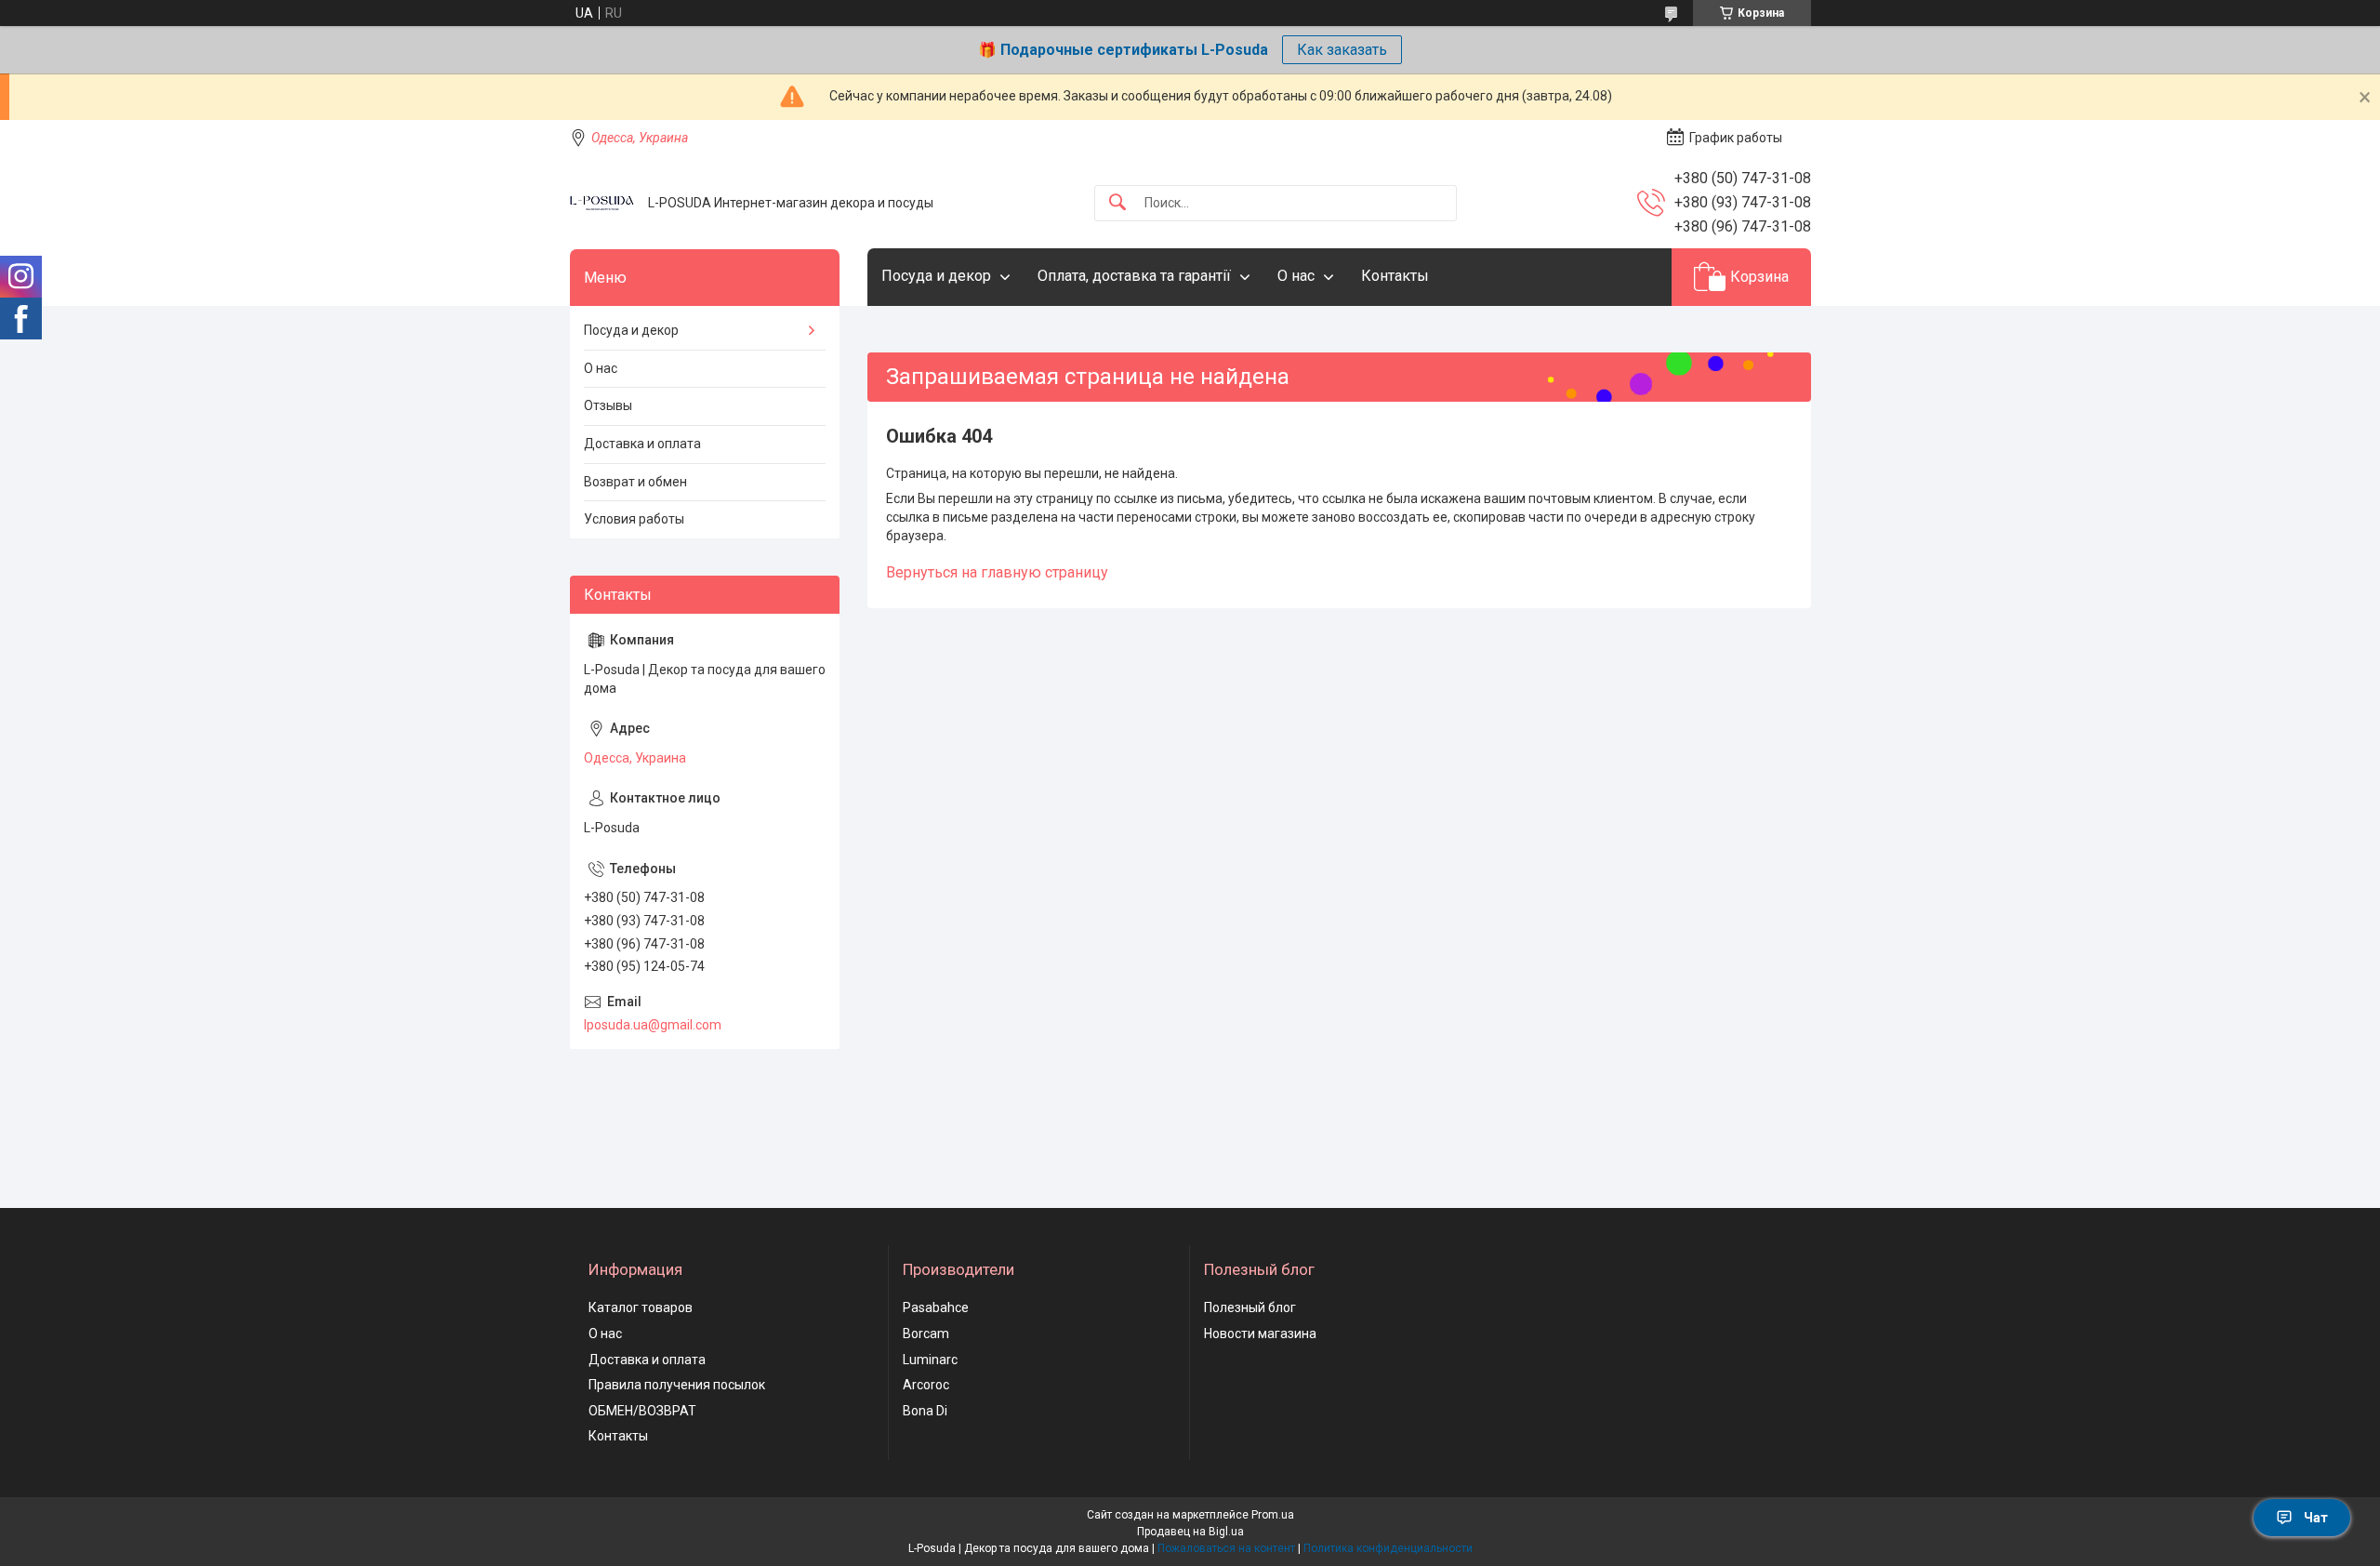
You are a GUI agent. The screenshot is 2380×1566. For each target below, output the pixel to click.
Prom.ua (1273, 1515)
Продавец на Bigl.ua (1190, 1532)
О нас (1296, 276)
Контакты (1395, 276)
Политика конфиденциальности (1388, 1548)
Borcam (926, 1334)
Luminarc (930, 1360)
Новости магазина (1260, 1334)
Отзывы (608, 405)
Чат (2316, 1518)
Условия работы (634, 519)
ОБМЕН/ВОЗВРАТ (642, 1411)
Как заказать (1342, 50)
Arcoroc (926, 1385)
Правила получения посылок (677, 1385)
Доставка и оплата (642, 444)
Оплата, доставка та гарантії (1134, 276)
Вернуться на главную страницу (997, 572)
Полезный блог (1250, 1307)
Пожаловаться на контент (1226, 1548)
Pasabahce (936, 1307)
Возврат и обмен (635, 482)
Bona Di (925, 1411)
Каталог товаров (641, 1307)
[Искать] (1117, 203)
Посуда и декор (936, 276)
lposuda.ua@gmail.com (653, 1025)
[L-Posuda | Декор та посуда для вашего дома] (602, 203)
